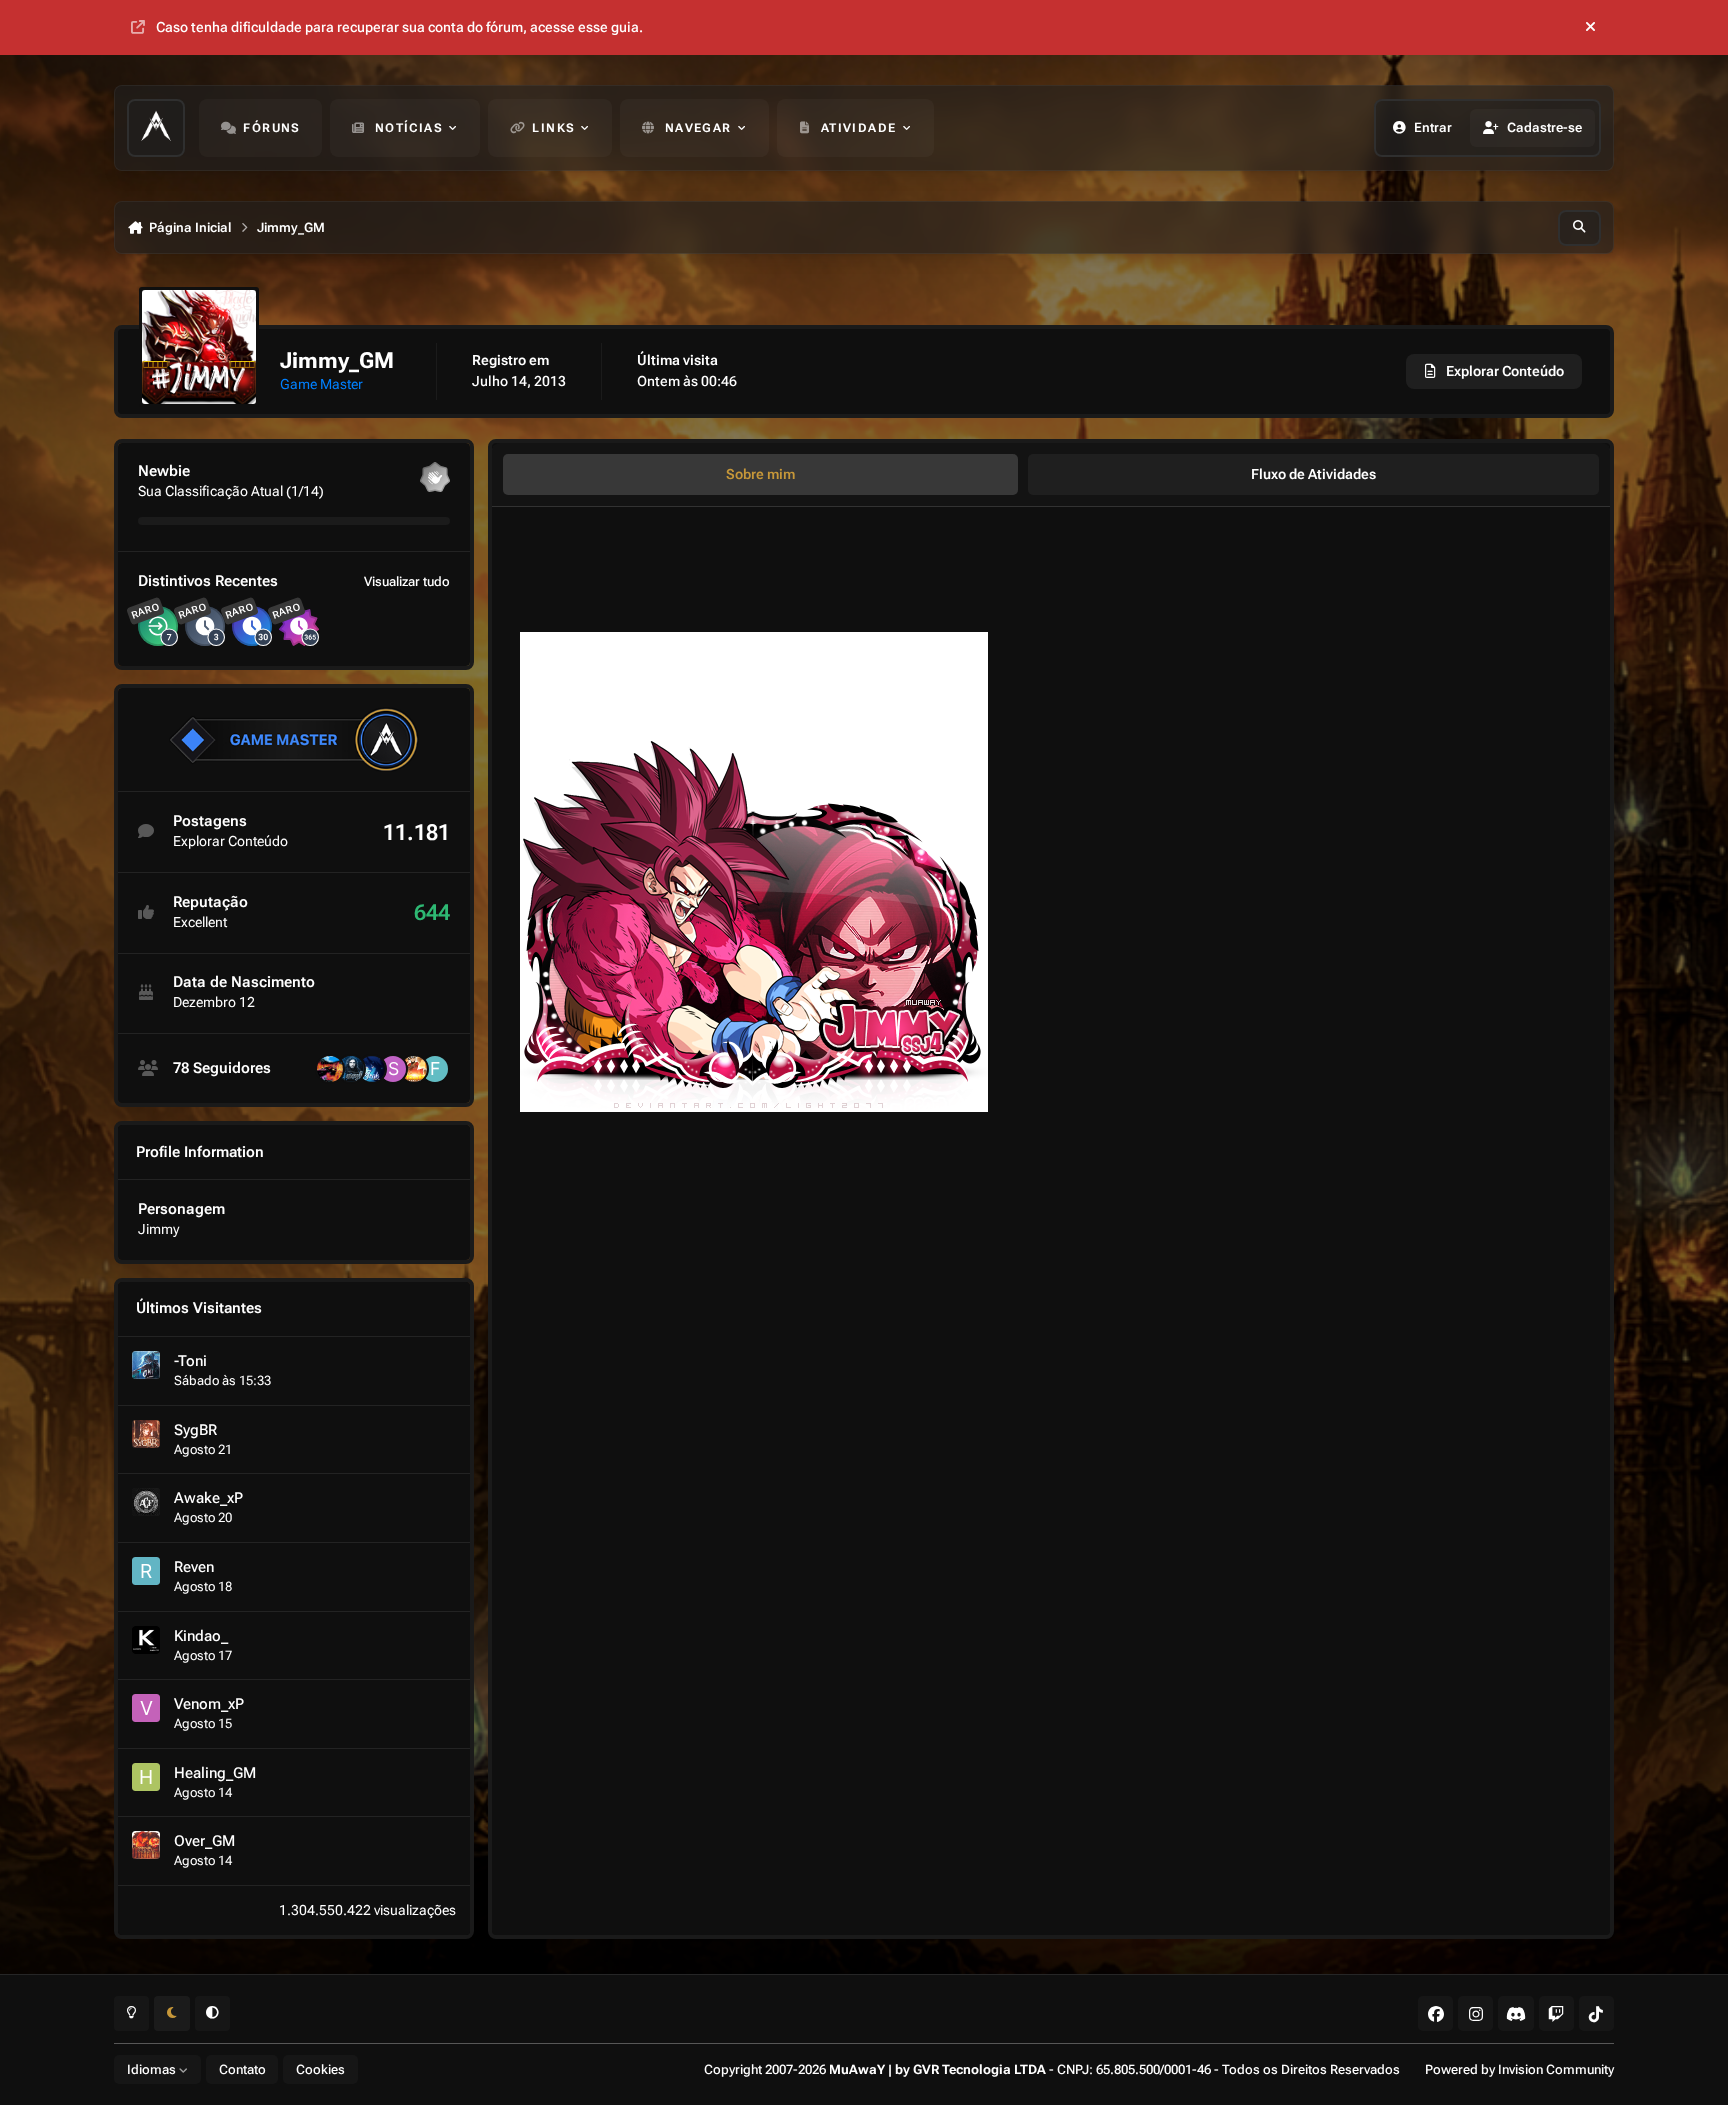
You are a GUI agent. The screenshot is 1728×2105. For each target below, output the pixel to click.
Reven (194, 1567)
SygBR (195, 1430)
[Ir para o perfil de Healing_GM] (146, 1777)
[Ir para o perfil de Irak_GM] (372, 1069)
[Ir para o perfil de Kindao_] (146, 1640)
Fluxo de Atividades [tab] (1313, 474)
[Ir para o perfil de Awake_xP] (146, 1502)
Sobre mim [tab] (760, 474)
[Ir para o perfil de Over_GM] (146, 1845)
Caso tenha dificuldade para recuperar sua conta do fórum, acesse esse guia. (399, 27)
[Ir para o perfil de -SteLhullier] (393, 1069)
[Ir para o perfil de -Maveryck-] (351, 1069)
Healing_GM (215, 1773)
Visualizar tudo (407, 581)
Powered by (1519, 2069)
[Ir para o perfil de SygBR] (146, 1434)
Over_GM (204, 1841)
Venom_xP (209, 1704)
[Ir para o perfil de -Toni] (146, 1365)
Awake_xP (208, 1498)
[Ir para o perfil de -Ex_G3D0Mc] (414, 1069)
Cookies (320, 2069)
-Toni (190, 1361)
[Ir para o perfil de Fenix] (435, 1069)
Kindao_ (201, 1636)
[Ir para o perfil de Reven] (146, 1571)
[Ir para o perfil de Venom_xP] (146, 1708)
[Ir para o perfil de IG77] (330, 1069)
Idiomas (153, 2069)
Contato (242, 2069)
